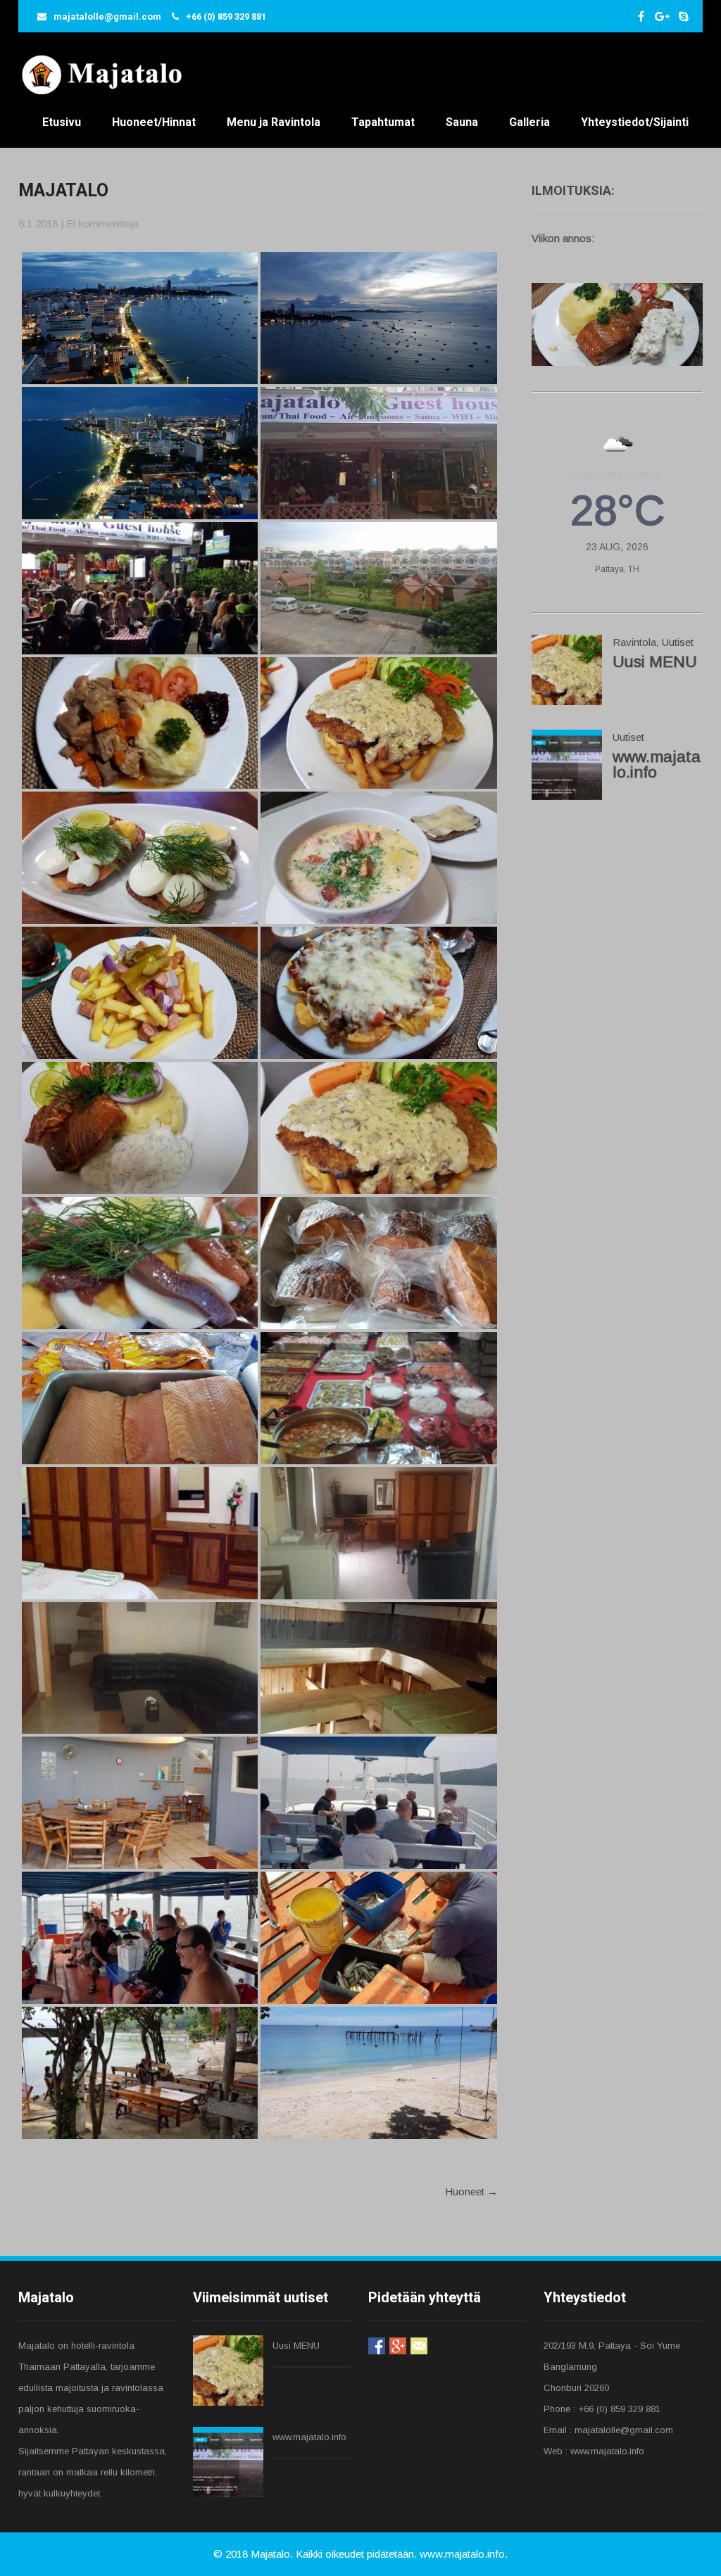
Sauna (462, 122)
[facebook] (641, 16)
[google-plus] (662, 16)
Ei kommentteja (102, 223)
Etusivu (62, 122)
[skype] (683, 16)
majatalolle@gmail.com (107, 17)
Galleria (529, 122)
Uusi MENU (655, 662)
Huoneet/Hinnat (154, 122)
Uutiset (678, 642)
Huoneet (471, 2191)
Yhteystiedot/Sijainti (635, 122)
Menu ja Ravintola (274, 122)
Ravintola (634, 642)
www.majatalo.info (657, 764)
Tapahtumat (383, 122)
